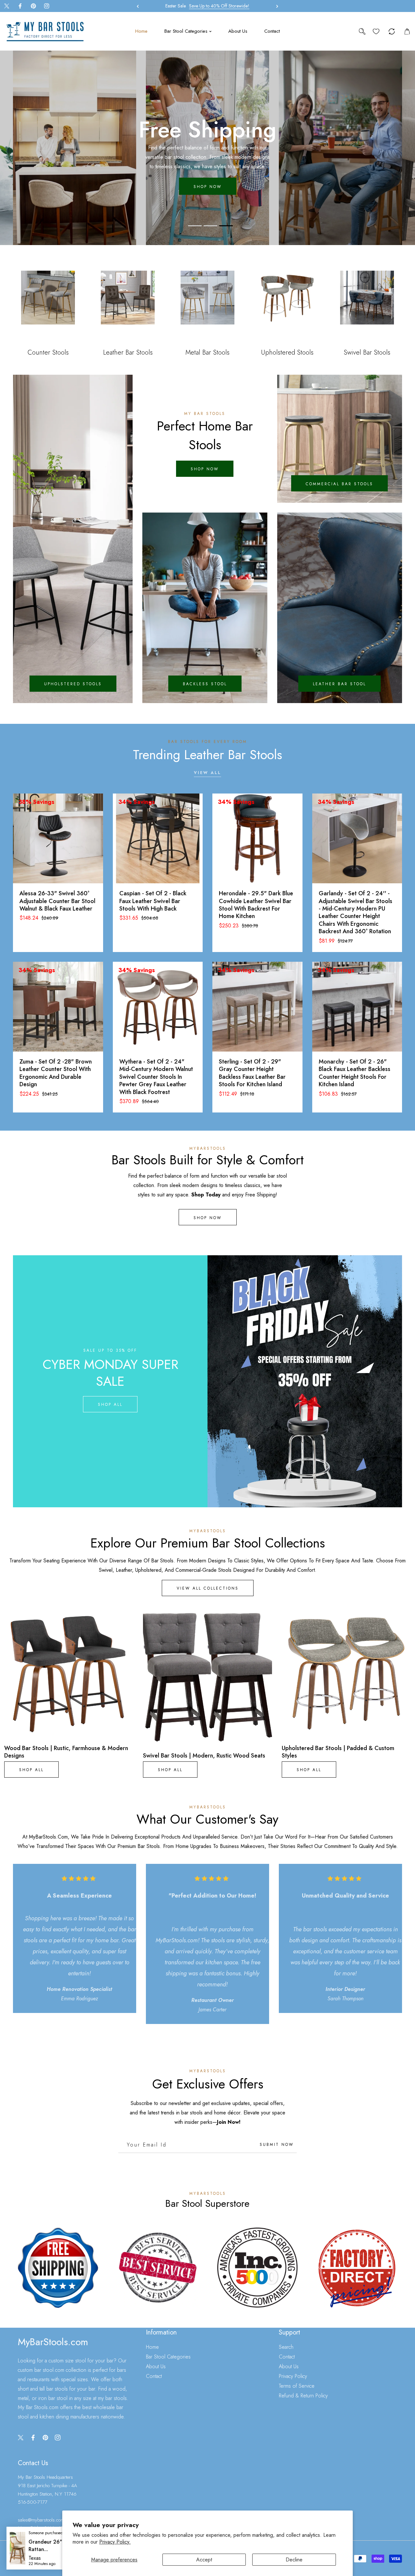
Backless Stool (205, 684)
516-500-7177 (33, 2502)
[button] (276, 6)
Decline (294, 2560)
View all (207, 773)
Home (152, 2347)
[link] (58, 2268)
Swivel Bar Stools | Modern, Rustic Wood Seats (204, 1756)
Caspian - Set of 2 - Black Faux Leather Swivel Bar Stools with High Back (153, 901)
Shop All (110, 1405)
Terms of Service (297, 2386)
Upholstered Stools (73, 684)
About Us (156, 2366)
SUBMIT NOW (277, 2145)
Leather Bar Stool (339, 684)
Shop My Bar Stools (207, 182)
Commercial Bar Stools (339, 484)
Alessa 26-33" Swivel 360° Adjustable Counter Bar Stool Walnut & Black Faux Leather (57, 901)
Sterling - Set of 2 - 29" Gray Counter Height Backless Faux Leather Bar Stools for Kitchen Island (252, 1073)
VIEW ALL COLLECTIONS (208, 1588)
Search (286, 2347)
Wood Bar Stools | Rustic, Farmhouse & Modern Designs (66, 1752)
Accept (204, 2560)
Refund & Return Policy (303, 2396)
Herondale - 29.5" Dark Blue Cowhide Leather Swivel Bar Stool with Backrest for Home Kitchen (256, 905)
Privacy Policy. (115, 2542)
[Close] (58, 2533)
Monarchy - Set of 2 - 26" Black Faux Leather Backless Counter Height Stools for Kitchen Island (355, 1073)
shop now (205, 469)
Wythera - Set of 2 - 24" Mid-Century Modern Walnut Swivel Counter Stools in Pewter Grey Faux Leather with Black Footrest (156, 1077)
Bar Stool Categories (168, 2357)
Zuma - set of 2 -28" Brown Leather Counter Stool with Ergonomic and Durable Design (56, 1073)
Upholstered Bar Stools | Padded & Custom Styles (338, 1752)
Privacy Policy (293, 2376)
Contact (154, 2376)
